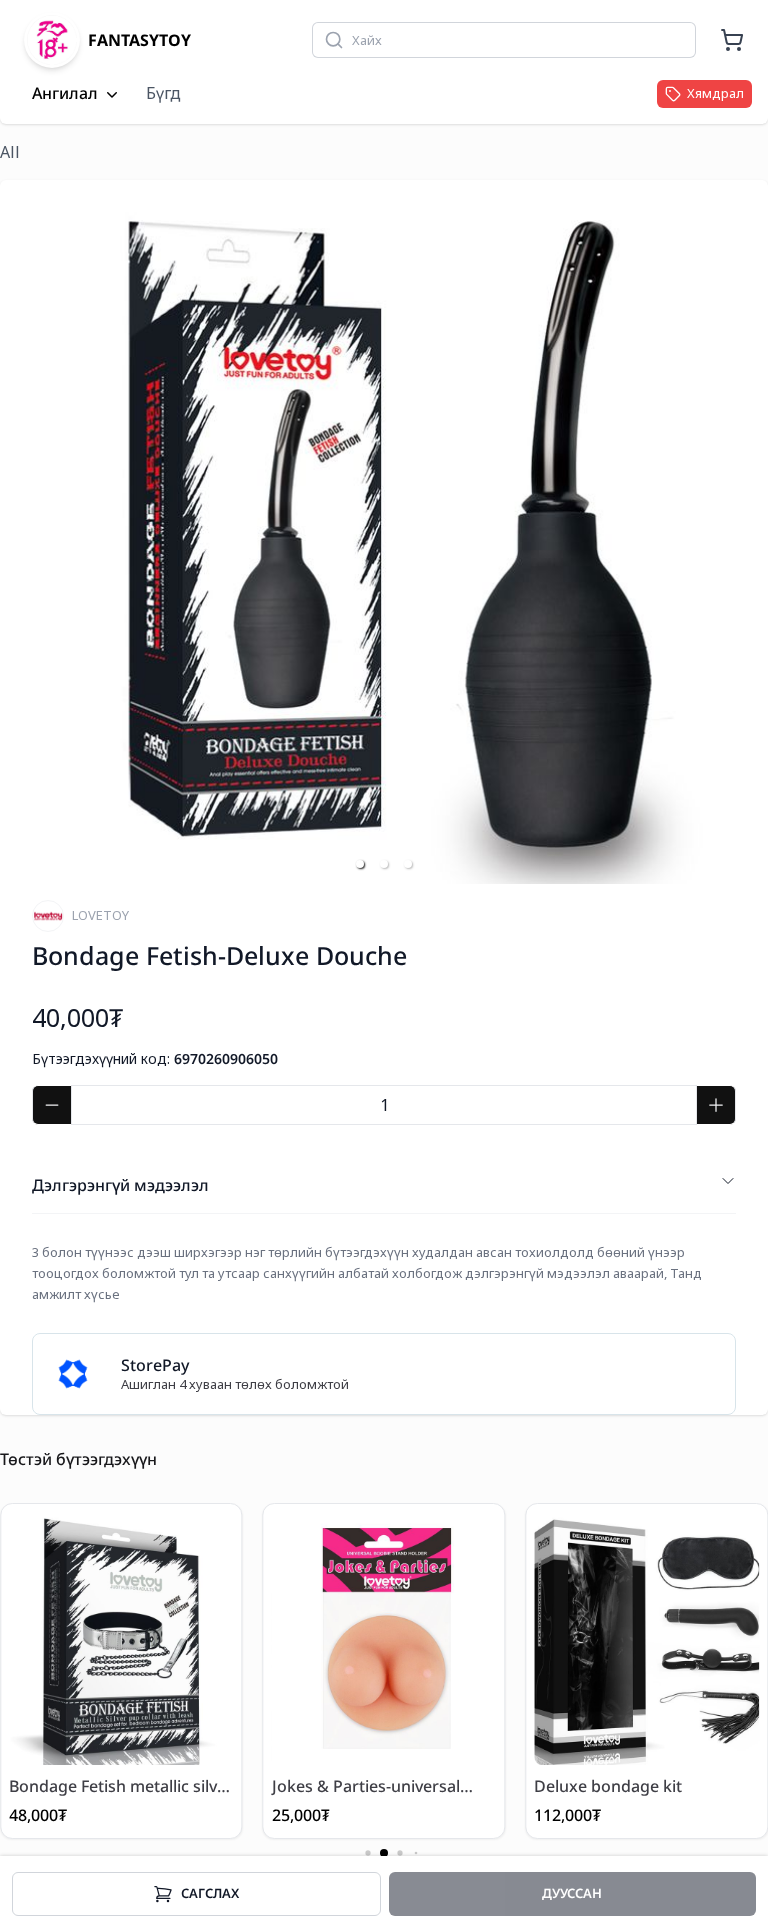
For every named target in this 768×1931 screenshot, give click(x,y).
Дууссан (572, 1893)
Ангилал (65, 94)
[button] (360, 864)
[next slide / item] (722, 532)
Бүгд (163, 93)
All (10, 152)
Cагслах (210, 1893)
